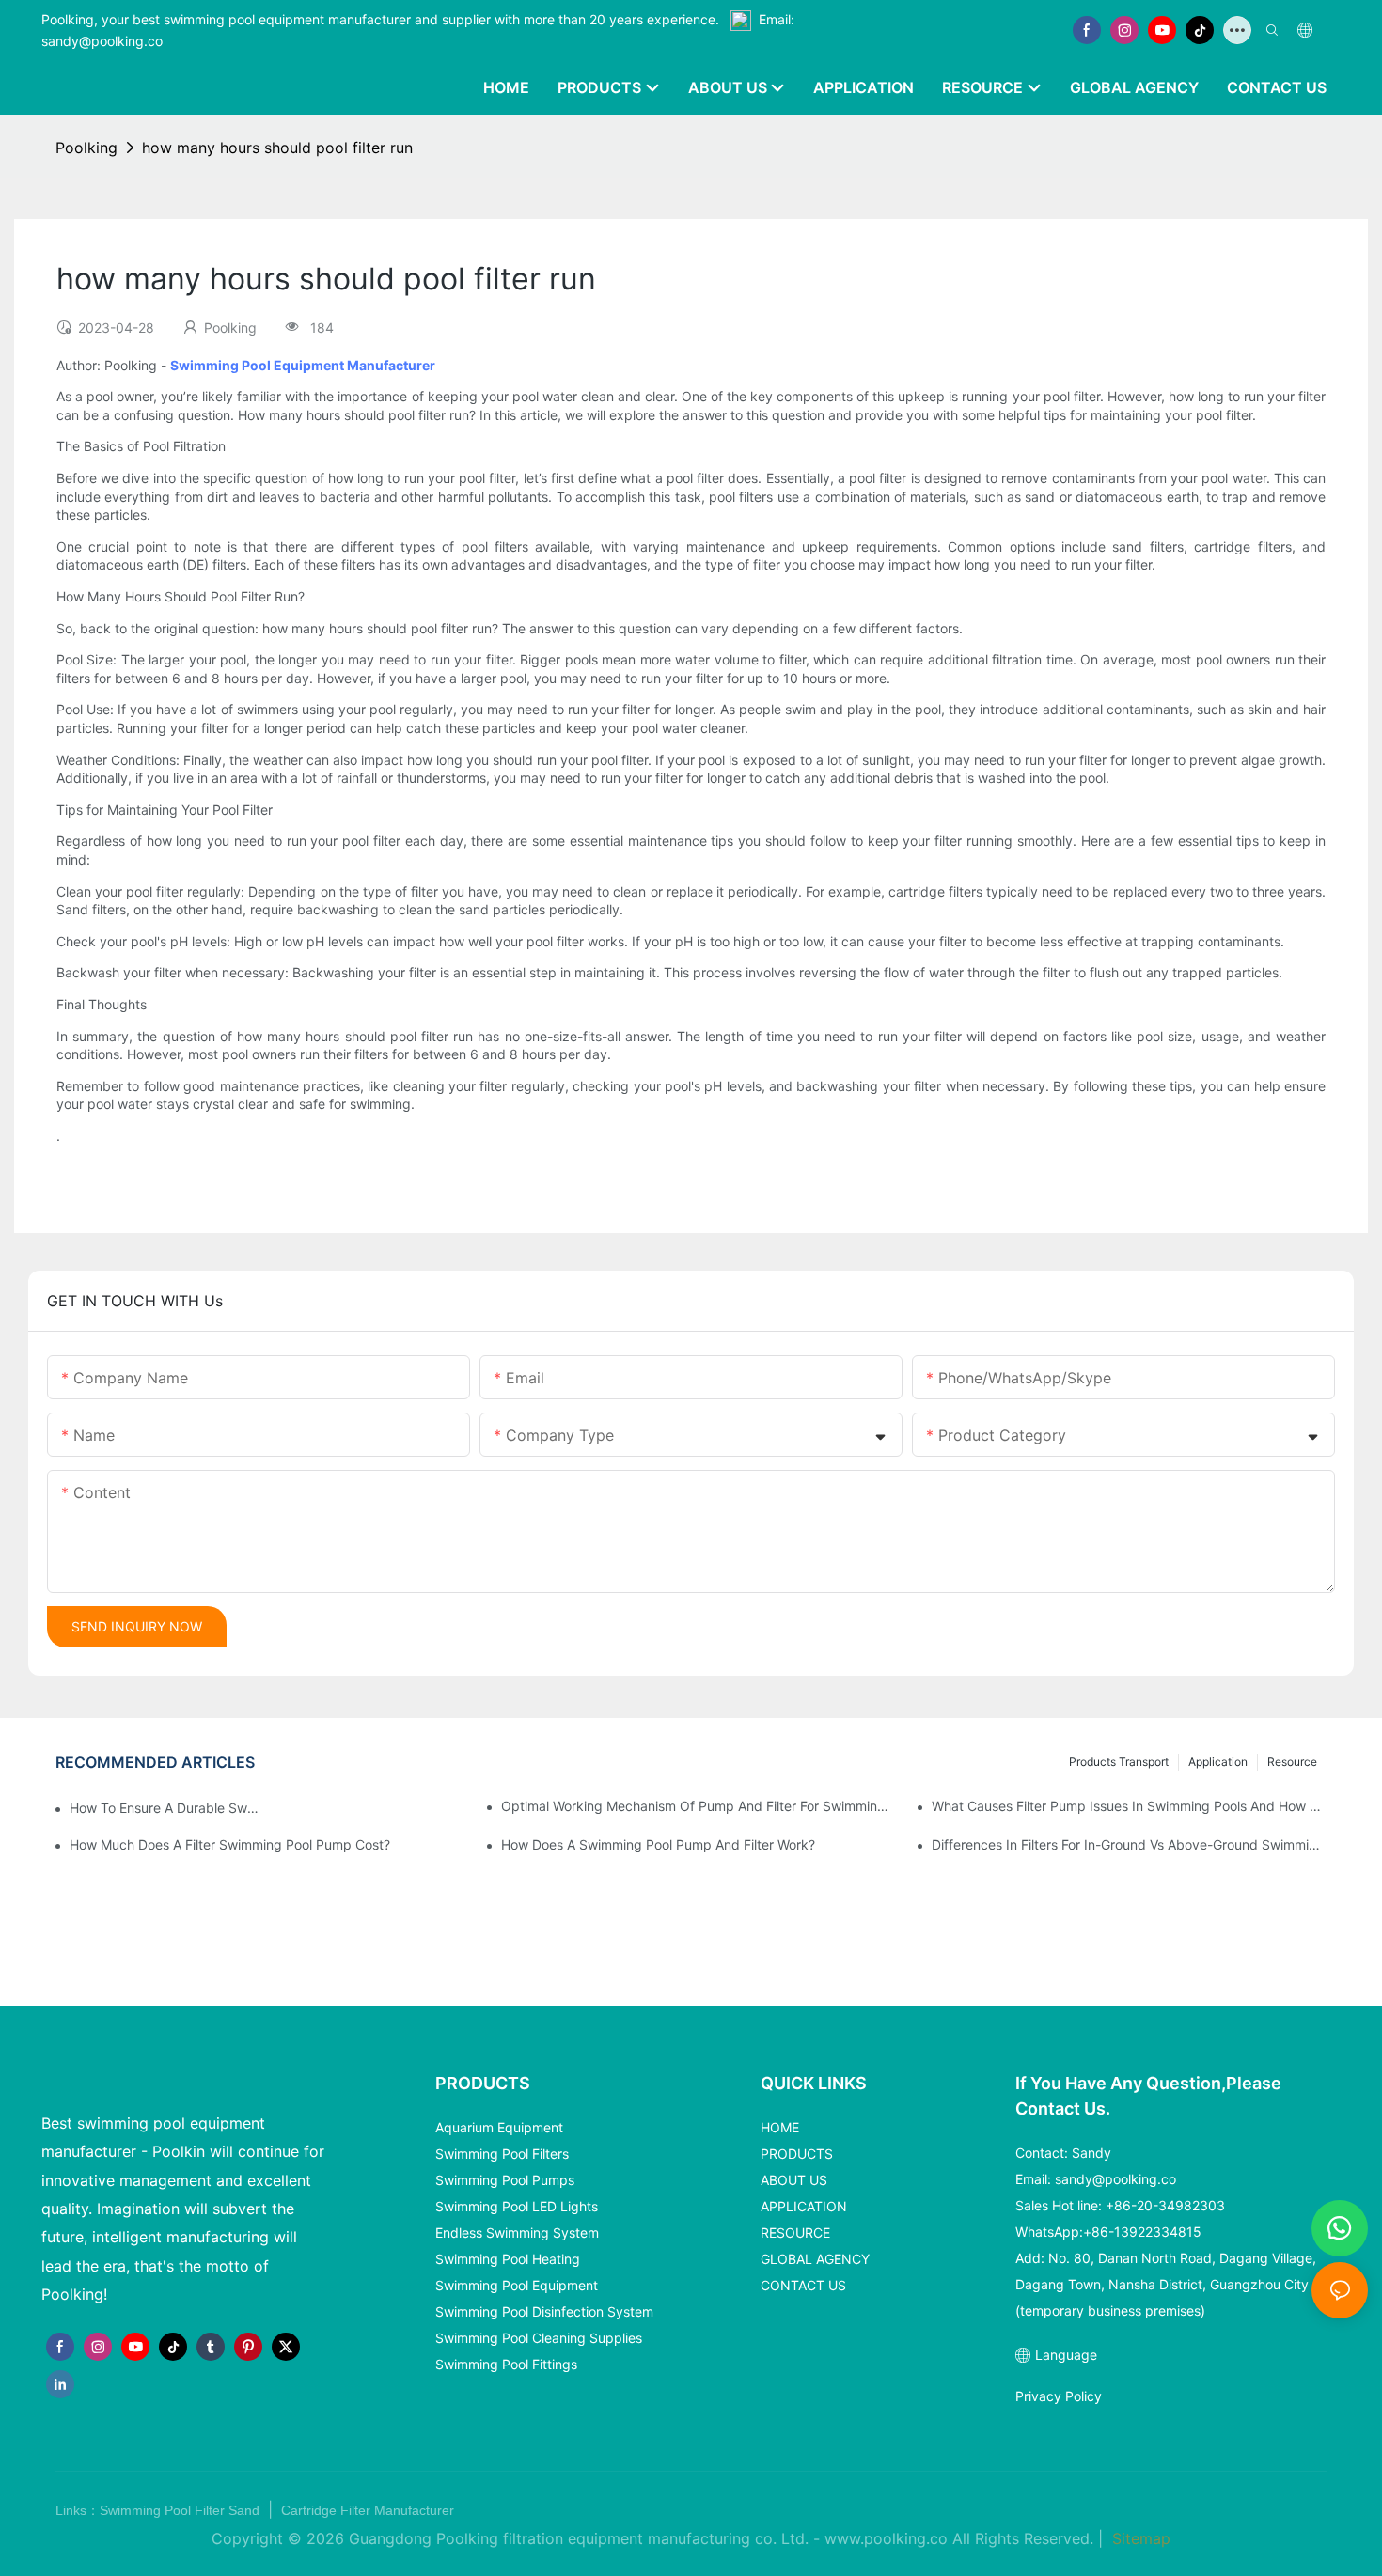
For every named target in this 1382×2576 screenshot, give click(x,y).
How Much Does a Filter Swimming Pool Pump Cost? (230, 1844)
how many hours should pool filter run (277, 148)
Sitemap (1139, 2538)
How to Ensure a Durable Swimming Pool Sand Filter (165, 1808)
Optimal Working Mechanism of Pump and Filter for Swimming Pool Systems (699, 1806)
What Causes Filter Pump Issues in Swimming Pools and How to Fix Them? (1129, 1806)
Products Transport (1119, 1762)
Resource (1292, 1762)
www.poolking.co (886, 2538)
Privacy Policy (1059, 2396)
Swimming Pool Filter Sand (181, 2510)
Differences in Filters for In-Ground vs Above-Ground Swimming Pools (1129, 1844)
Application (1218, 1762)
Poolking (86, 148)
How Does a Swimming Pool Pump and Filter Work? (658, 1844)
